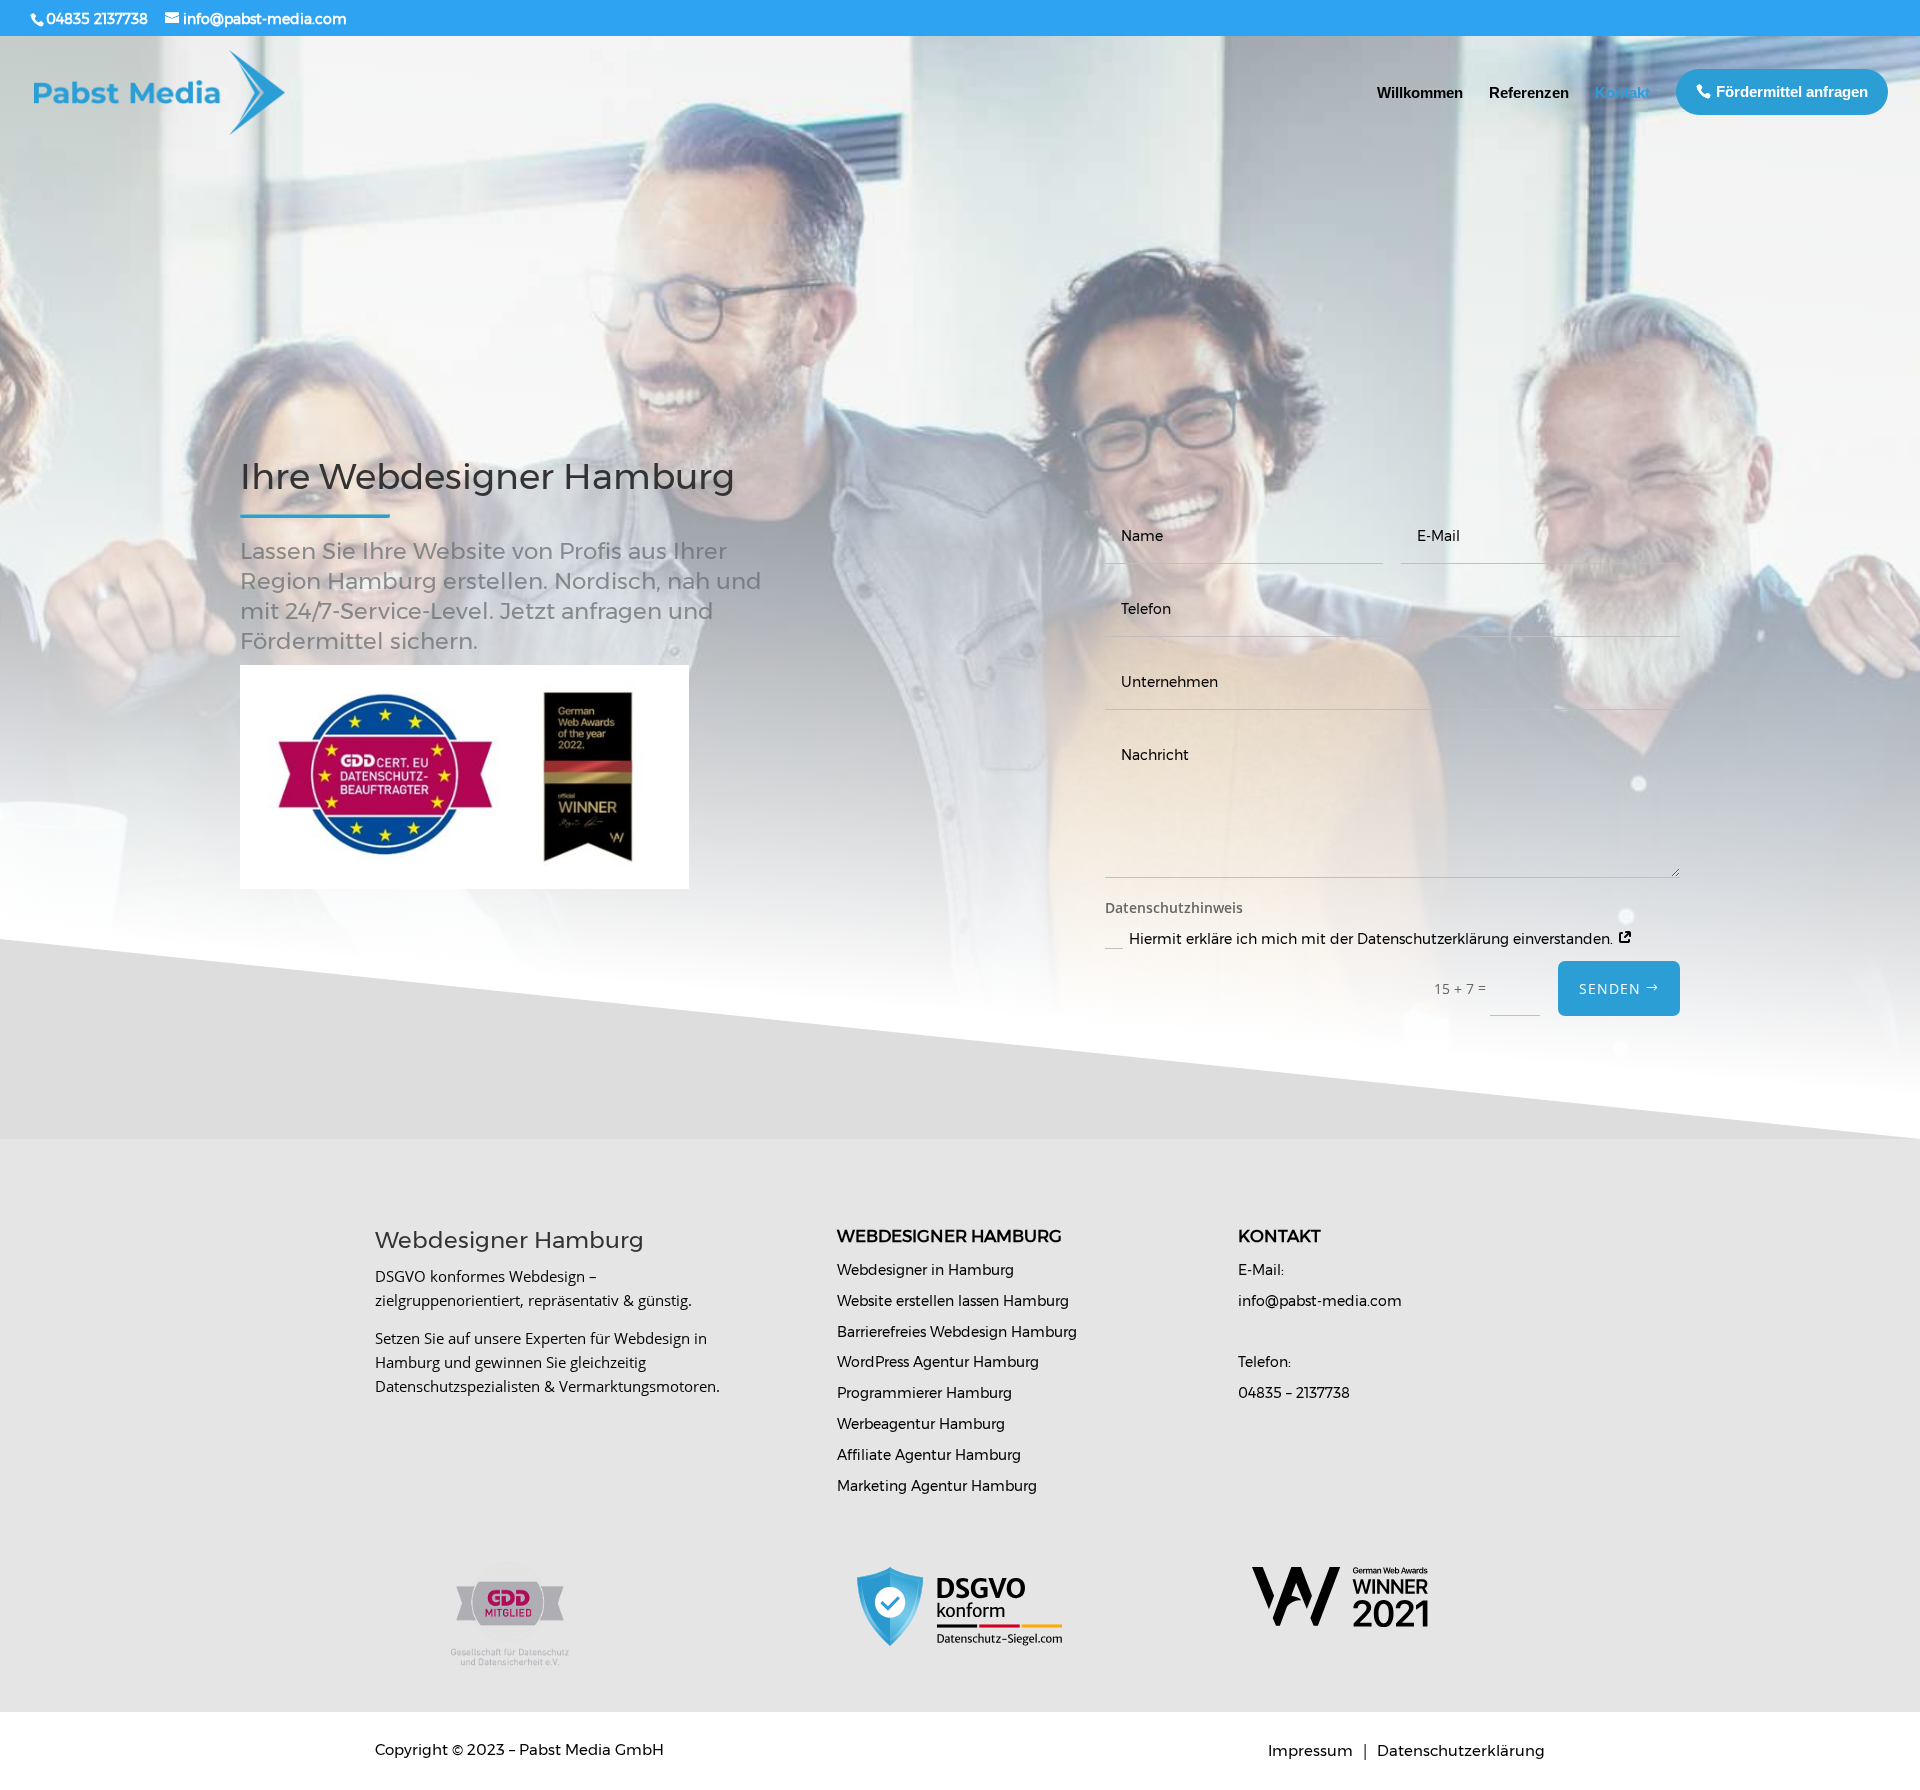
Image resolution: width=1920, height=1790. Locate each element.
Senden (1610, 988)
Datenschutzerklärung (1461, 1750)
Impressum (1312, 1750)
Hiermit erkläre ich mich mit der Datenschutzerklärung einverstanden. (1373, 939)
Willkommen (1420, 92)
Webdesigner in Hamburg (925, 1270)
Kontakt (1622, 92)
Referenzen (1529, 92)
